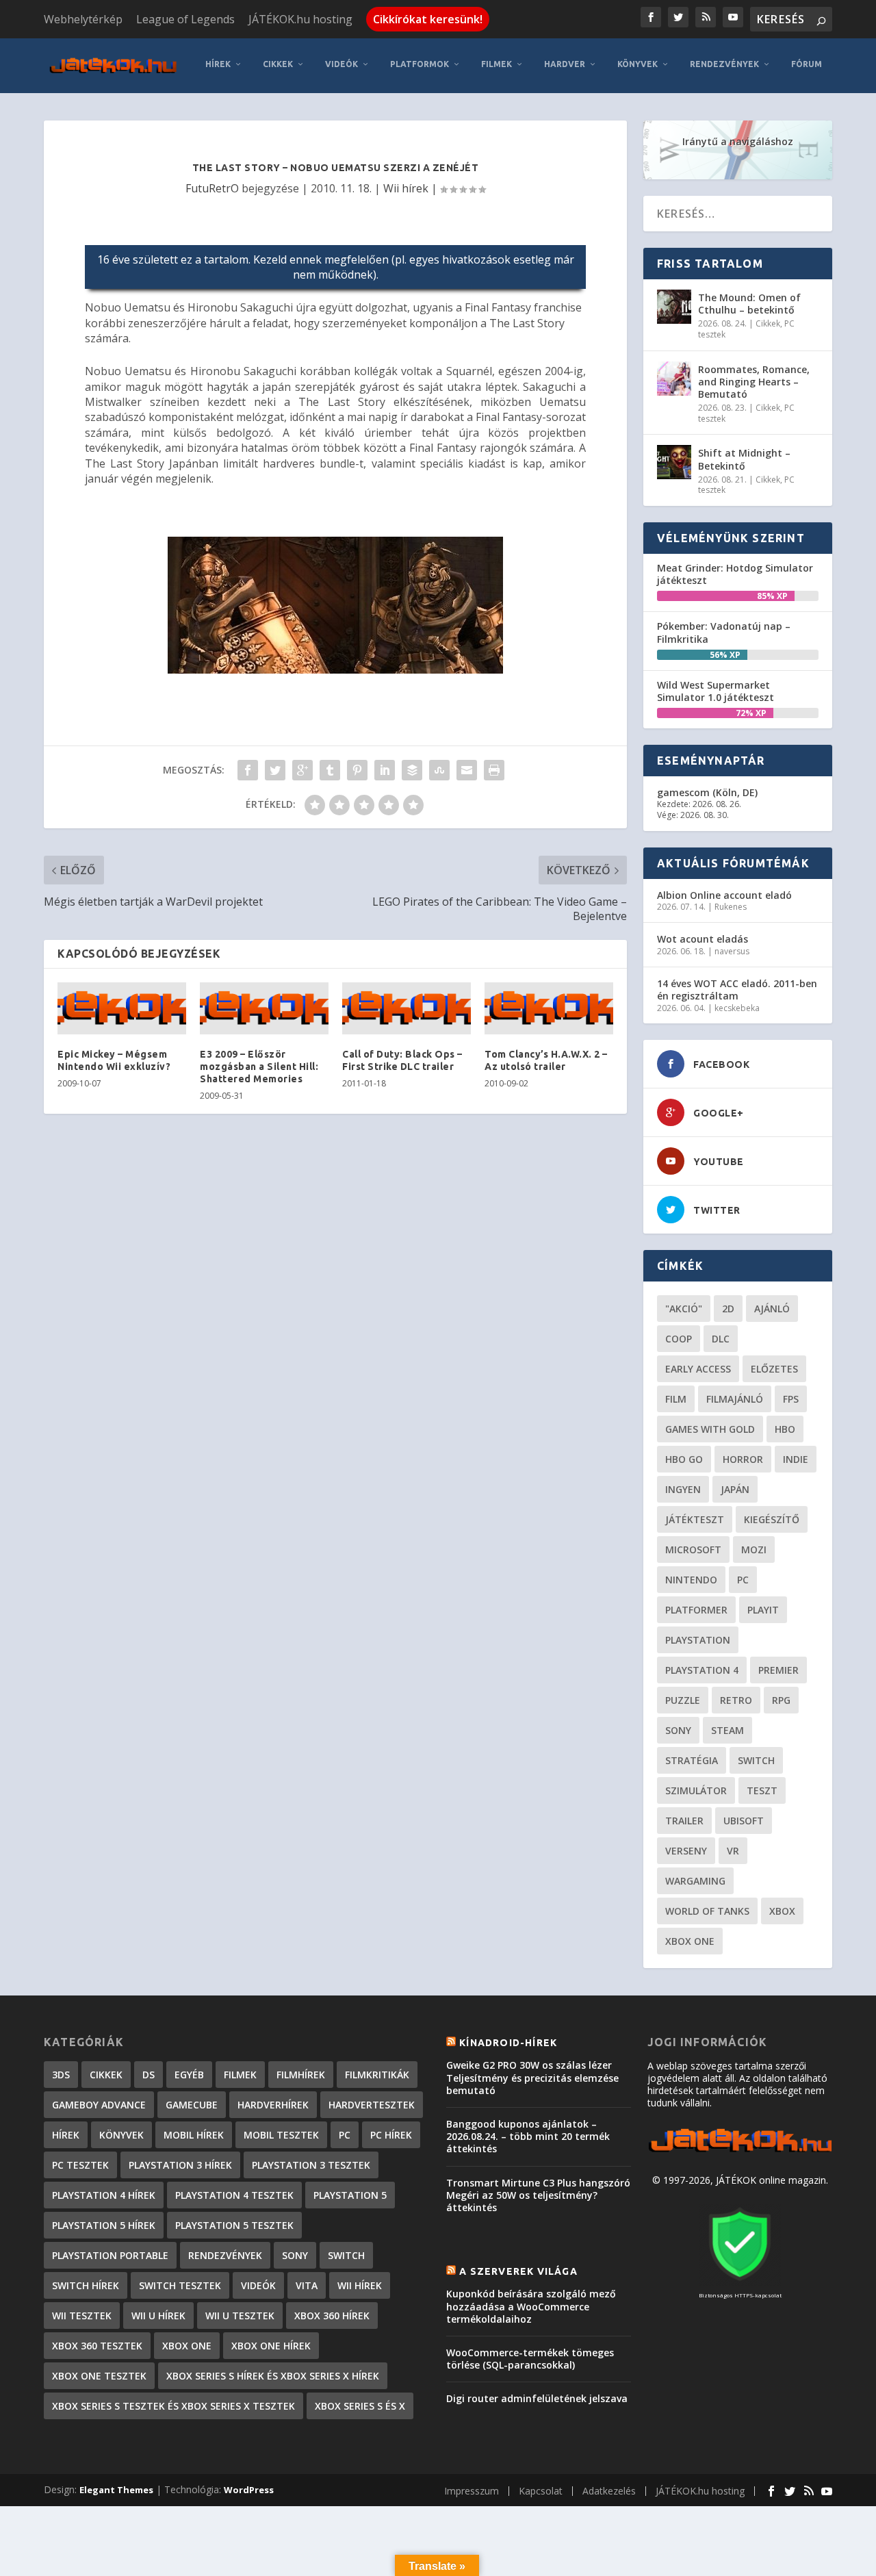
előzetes (774, 1369)
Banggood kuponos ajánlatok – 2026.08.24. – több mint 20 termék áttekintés (528, 2136)
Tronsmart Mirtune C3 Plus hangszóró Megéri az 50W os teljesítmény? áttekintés (538, 2195)
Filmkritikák (377, 2075)
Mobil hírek (194, 2135)
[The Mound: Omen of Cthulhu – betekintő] (674, 307)
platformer (696, 1610)
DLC (721, 1339)
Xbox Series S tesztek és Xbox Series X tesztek (173, 2406)
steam (727, 1730)
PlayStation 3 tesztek (311, 2165)
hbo (785, 1429)
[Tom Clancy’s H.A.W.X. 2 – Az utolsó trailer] (549, 1008)
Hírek (218, 64)
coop (679, 1339)
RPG (781, 1700)
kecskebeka (737, 1008)
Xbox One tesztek (99, 2376)
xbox (782, 1911)
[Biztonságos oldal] (740, 2282)
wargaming (695, 1881)
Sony (678, 1730)
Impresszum (472, 2491)
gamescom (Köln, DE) (707, 792)
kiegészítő (772, 1519)
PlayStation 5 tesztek (234, 2225)
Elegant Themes (116, 2490)
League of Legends (185, 19)
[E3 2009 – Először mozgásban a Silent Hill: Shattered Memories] (264, 1008)
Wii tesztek (82, 2316)
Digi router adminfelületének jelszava (537, 2398)
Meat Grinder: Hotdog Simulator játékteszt (735, 574)
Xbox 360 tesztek (97, 2346)
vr (733, 1851)
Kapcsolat (541, 2491)
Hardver (565, 64)
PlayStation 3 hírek (180, 2165)
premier (778, 1670)
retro (736, 1700)
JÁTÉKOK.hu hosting (300, 19)
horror (743, 1459)
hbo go (684, 1459)
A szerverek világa (518, 2271)
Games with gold (710, 1429)
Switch (756, 1760)
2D (728, 1309)
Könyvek (637, 64)
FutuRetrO (212, 188)
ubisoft (744, 1821)
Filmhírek (301, 2075)
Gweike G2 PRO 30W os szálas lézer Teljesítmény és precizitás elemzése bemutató (532, 2077)
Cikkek (278, 64)
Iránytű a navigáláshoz (738, 141)
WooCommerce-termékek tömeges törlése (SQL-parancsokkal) (530, 2359)
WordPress (249, 2490)
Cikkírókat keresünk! (428, 19)
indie (796, 1459)
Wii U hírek (158, 2316)
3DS (61, 2075)
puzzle (683, 1700)
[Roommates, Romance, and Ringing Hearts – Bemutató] (674, 379)
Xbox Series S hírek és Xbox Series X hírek (273, 2376)
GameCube (192, 2105)
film (676, 1399)
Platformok (420, 64)
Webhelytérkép (83, 19)
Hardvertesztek (372, 2105)
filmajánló (735, 1399)
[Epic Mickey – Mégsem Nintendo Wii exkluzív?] (122, 1008)
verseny (686, 1851)
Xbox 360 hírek (332, 2316)
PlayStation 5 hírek (104, 2225)
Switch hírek (86, 2285)
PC (743, 1580)
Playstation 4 (702, 1670)
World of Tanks (707, 1911)
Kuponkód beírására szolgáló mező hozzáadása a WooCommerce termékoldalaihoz (531, 2306)
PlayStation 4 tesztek (234, 2195)
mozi (754, 1550)
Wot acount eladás (703, 939)
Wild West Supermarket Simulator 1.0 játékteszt (716, 691)
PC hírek (391, 2135)
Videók (342, 64)
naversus (732, 951)
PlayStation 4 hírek (104, 2195)
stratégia (692, 1760)
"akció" (684, 1309)
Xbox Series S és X (360, 2406)
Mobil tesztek (281, 2135)
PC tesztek (80, 2165)
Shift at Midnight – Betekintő (744, 459)
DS (149, 2075)
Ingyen (683, 1489)
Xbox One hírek (271, 2346)
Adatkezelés (609, 2491)
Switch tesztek (180, 2285)
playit (763, 1610)
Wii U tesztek (240, 2316)
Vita (307, 2285)
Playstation (698, 1640)
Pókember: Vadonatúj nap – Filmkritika (724, 632)
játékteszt (695, 1519)
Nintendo (691, 1580)
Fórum (807, 64)
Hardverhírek (273, 2105)
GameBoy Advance (99, 2105)
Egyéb (189, 2075)
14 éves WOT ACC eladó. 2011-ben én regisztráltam (737, 990)
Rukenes (731, 907)
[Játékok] (740, 2152)
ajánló (772, 1309)
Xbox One (690, 1941)
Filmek (497, 64)
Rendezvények (724, 64)
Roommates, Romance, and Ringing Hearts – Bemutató (754, 382)
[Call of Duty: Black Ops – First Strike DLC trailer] (407, 1008)
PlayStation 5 (350, 2195)
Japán (735, 1489)
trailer (684, 1821)
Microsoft (693, 1550)
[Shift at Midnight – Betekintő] (674, 462)
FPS (791, 1399)
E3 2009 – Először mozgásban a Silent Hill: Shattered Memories (259, 1067)
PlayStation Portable (110, 2255)
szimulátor (696, 1790)
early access (698, 1369)
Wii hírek (406, 188)
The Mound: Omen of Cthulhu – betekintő (749, 304)
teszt (762, 1790)
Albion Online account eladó (724, 895)
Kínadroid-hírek (508, 2043)
